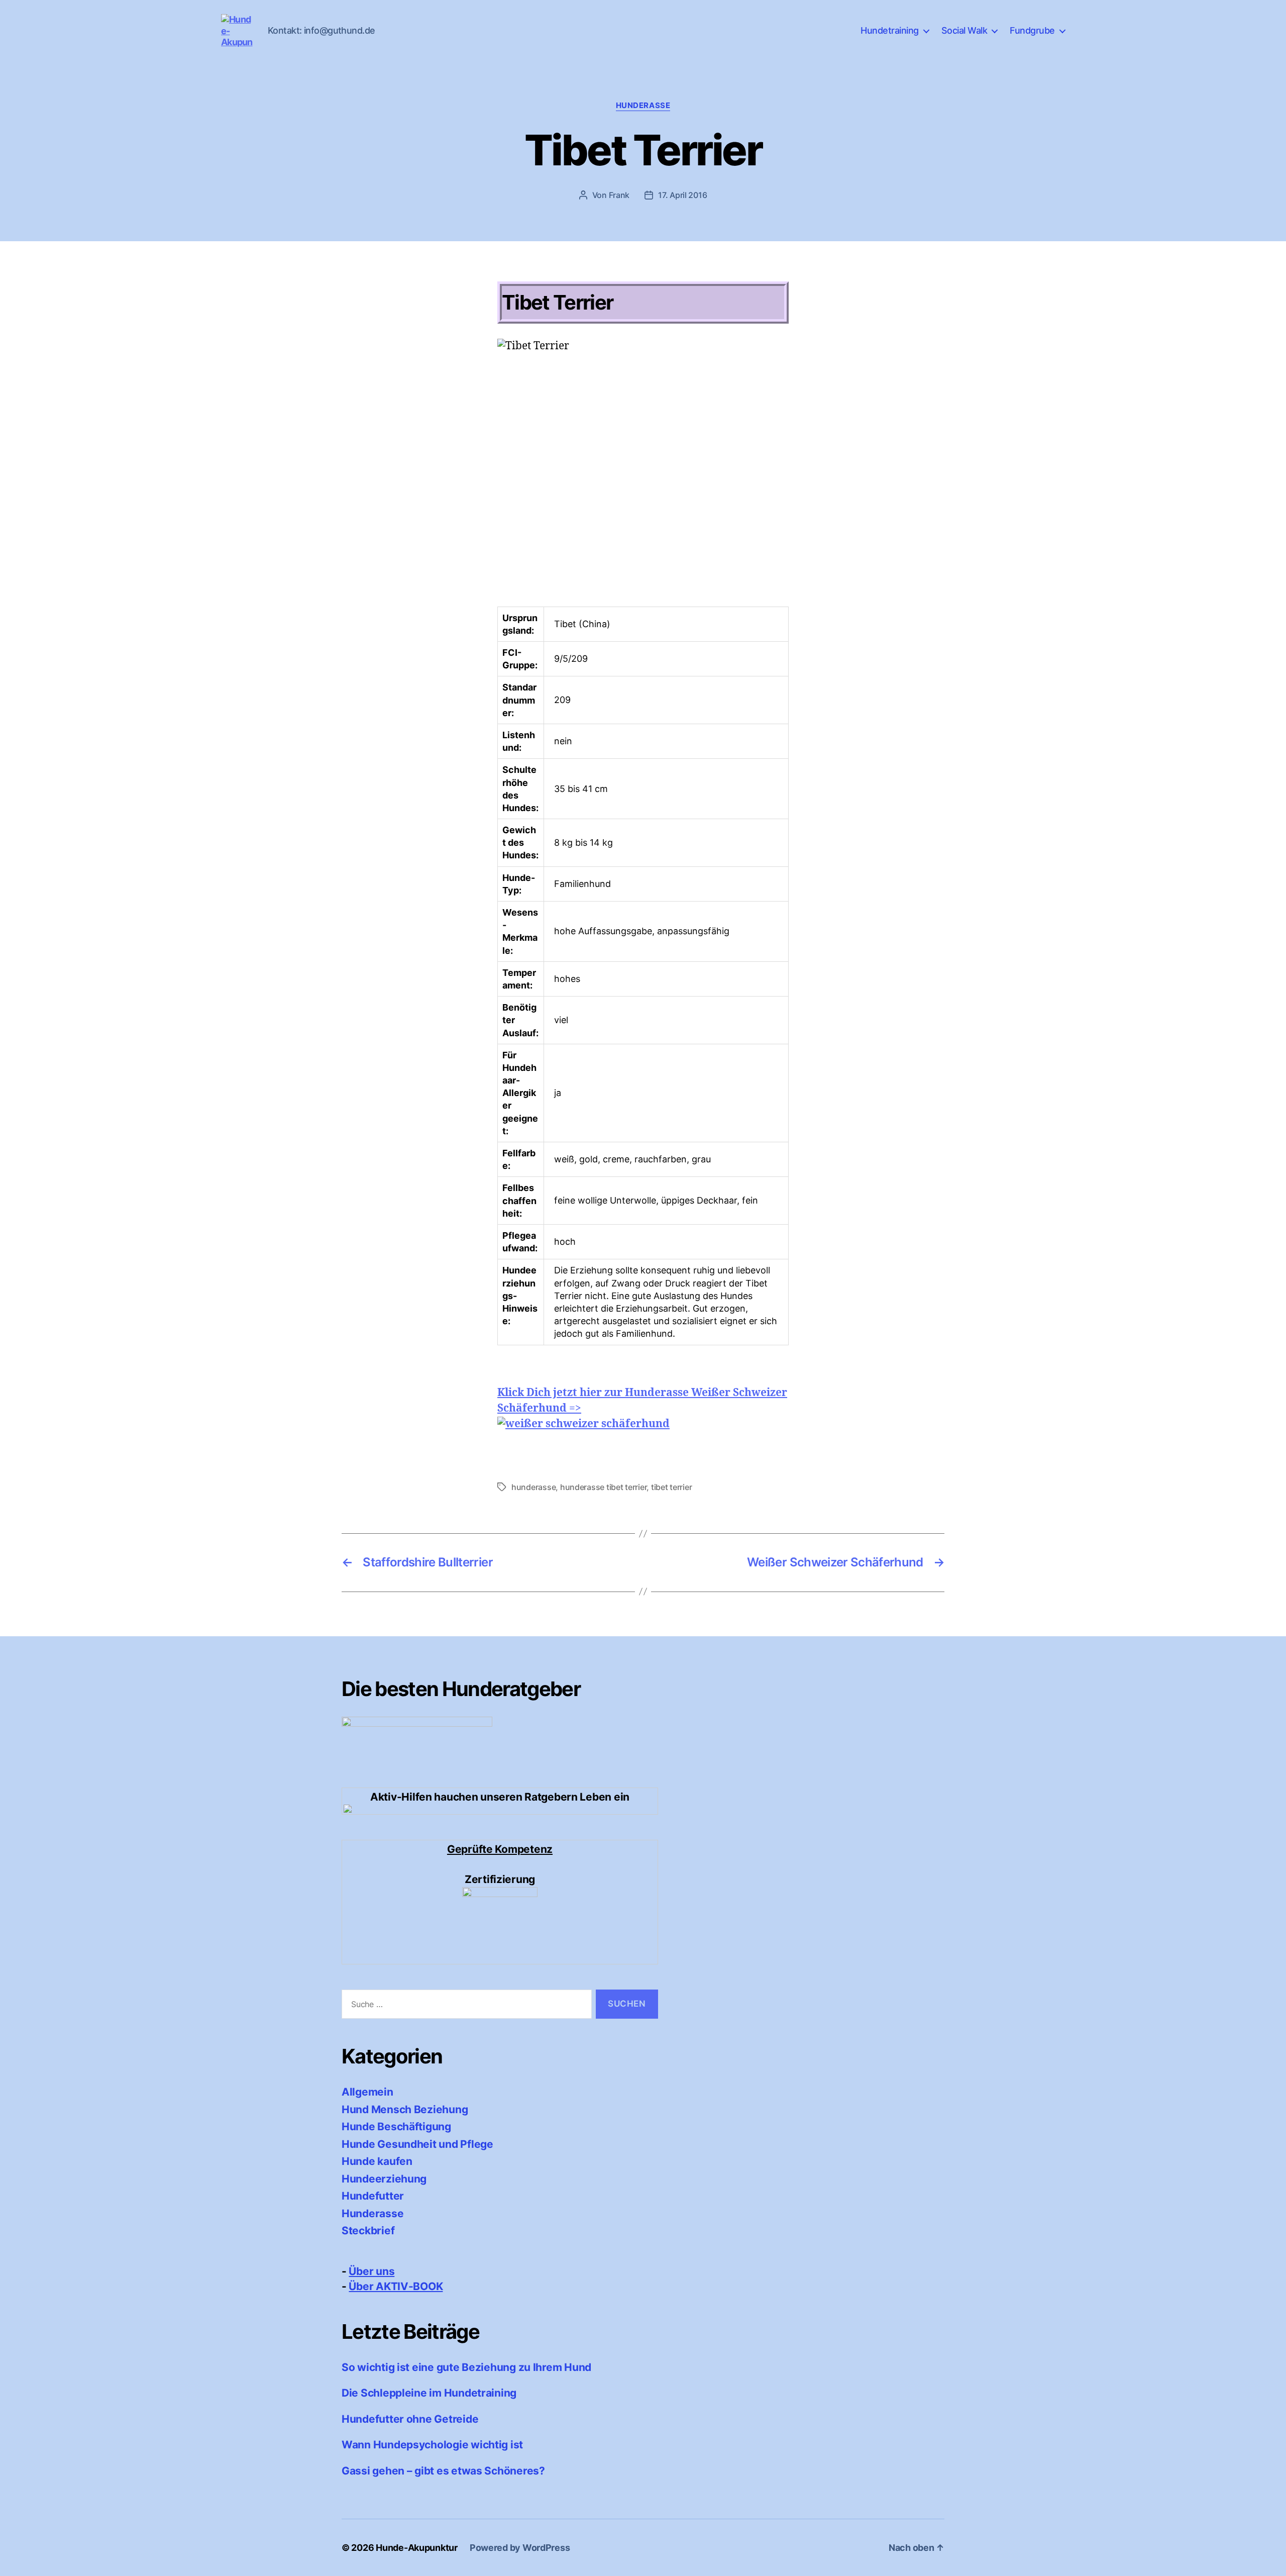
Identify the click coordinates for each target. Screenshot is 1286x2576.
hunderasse (533, 1487)
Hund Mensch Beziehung (405, 2109)
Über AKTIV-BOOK (396, 2286)
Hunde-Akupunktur (417, 2548)
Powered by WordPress (520, 2548)
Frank (619, 195)
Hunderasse (643, 106)
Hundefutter (373, 2196)
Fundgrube (1032, 30)
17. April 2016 (682, 195)
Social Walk (964, 30)
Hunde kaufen (377, 2161)
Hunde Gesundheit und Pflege (417, 2144)
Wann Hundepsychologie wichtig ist (432, 2445)
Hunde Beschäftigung (396, 2126)
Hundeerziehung (384, 2179)
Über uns (371, 2271)
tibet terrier (672, 1487)
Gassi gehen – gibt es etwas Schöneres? (443, 2471)
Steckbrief (368, 2231)
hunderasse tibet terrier (604, 1487)
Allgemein (367, 2092)
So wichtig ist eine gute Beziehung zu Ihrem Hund (466, 2367)
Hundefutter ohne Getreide (410, 2419)
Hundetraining (890, 30)
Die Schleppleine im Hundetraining (429, 2393)
